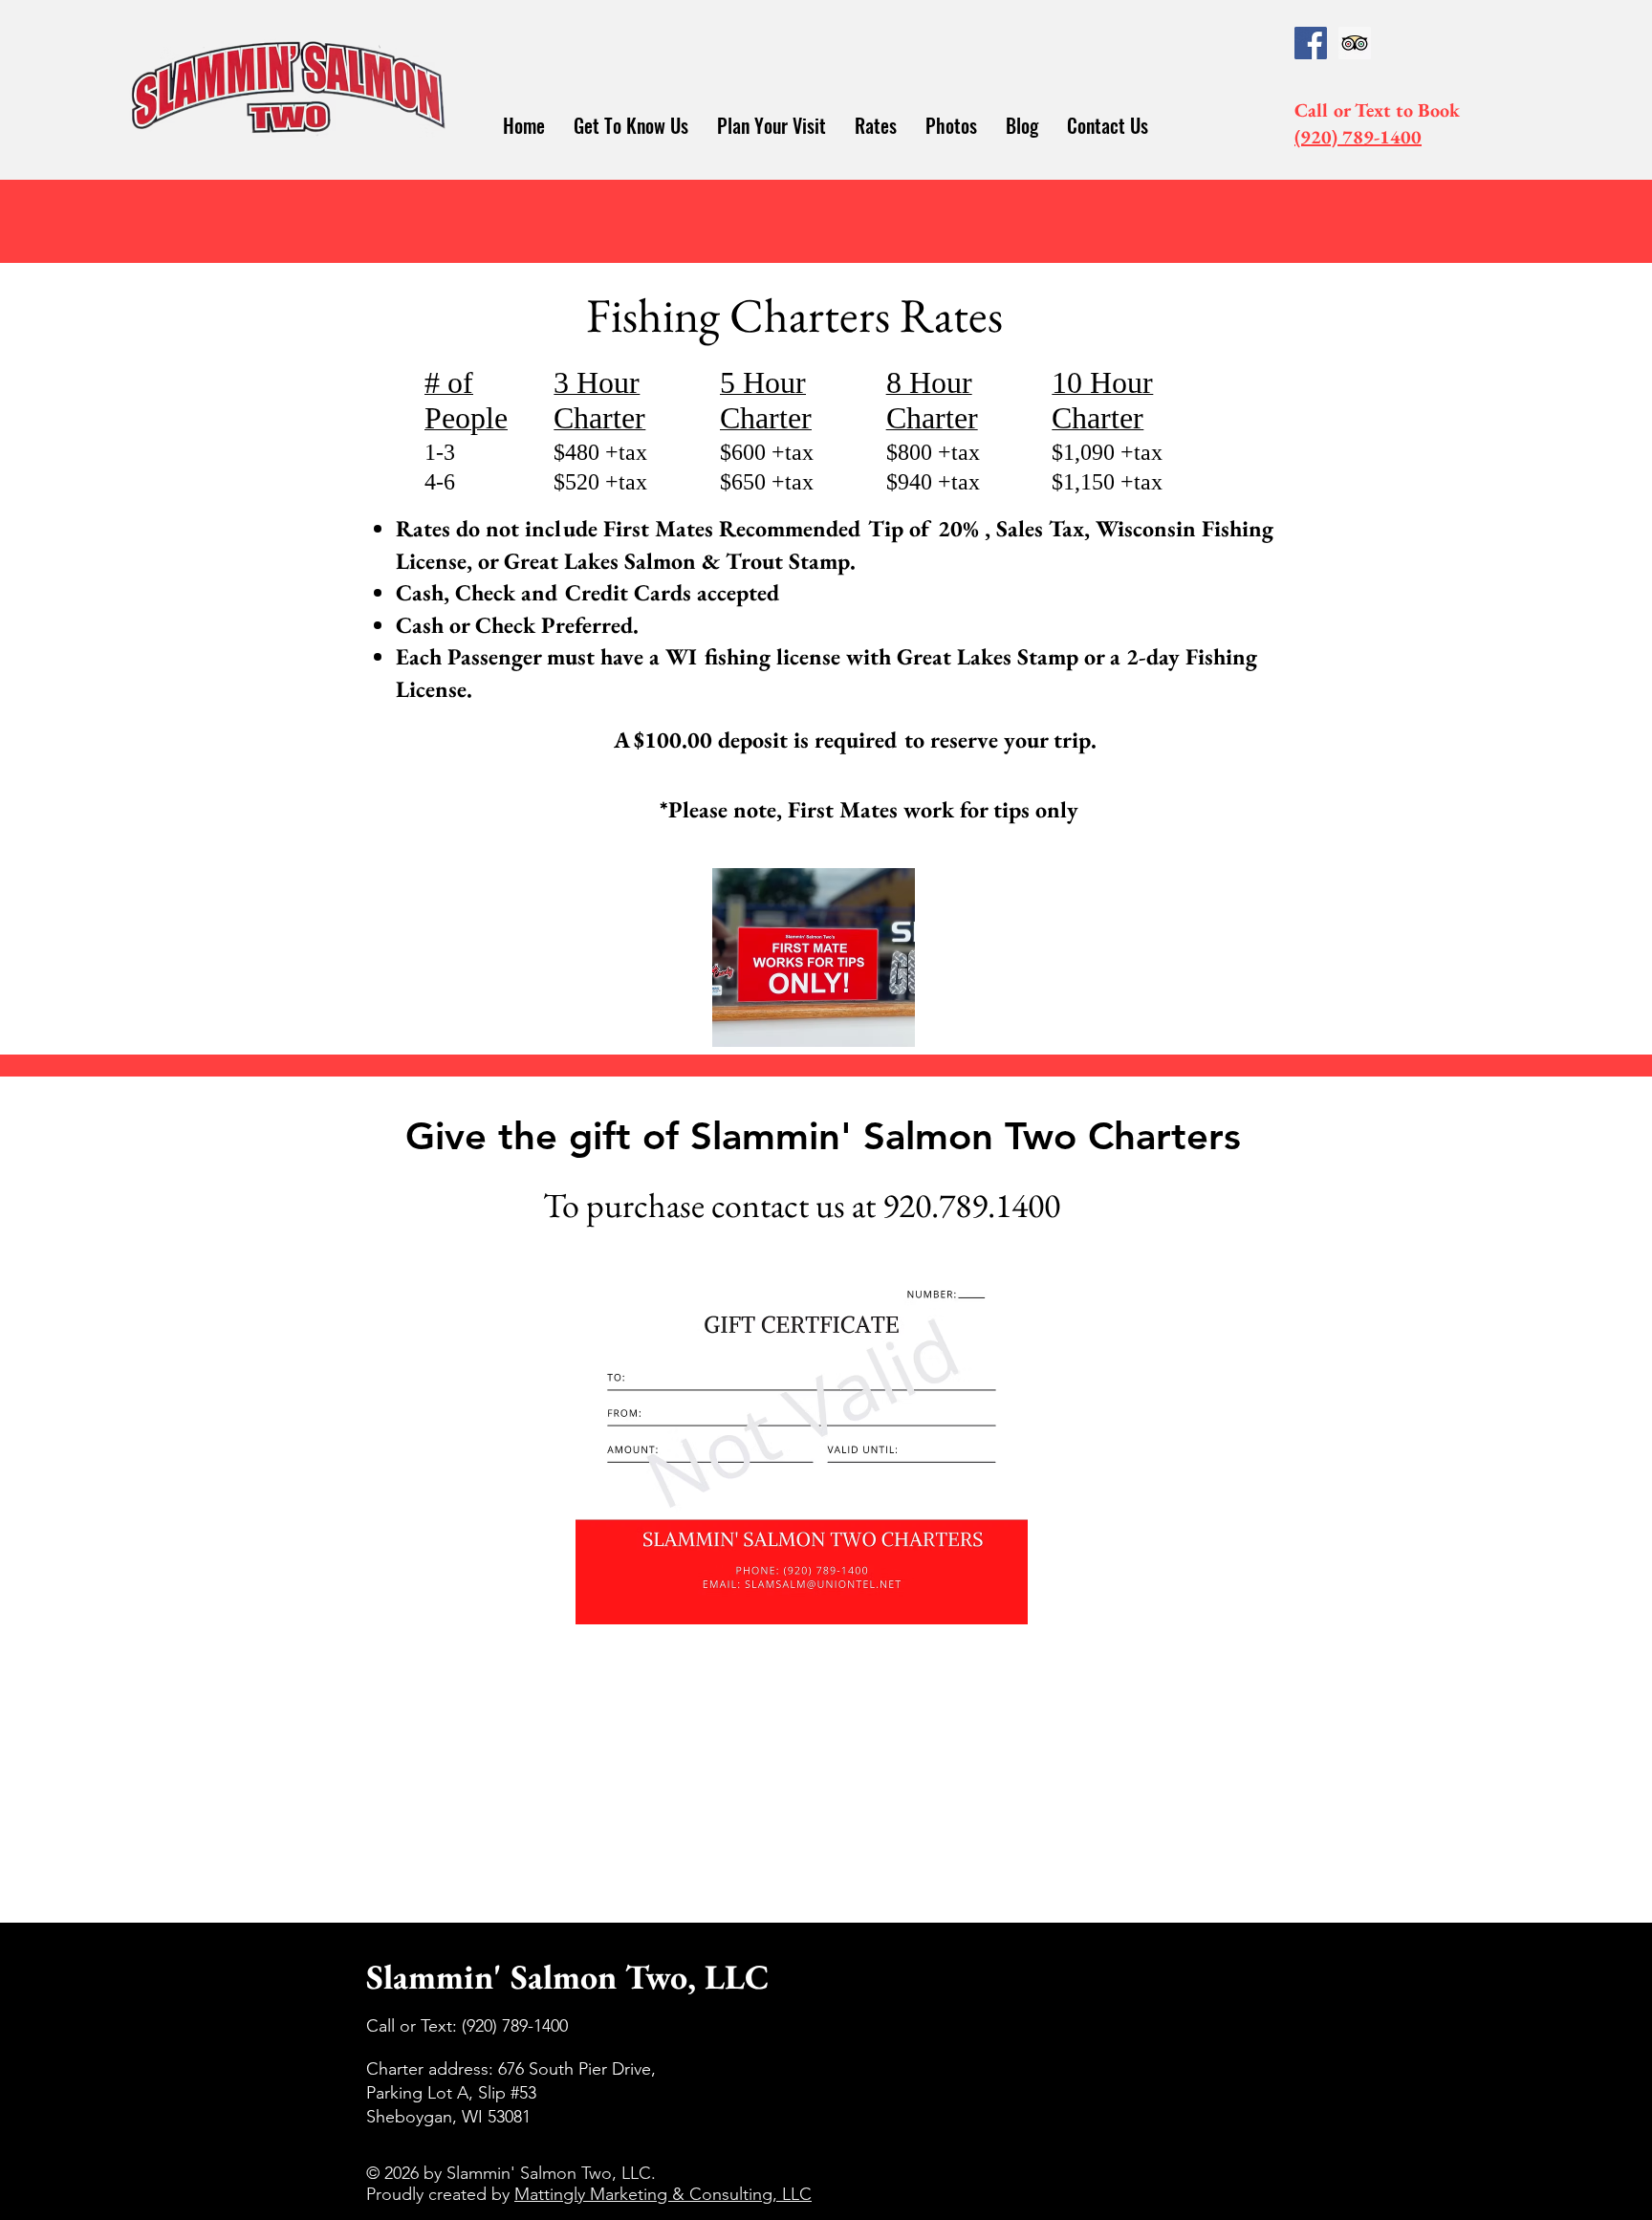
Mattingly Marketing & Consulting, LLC (663, 2194)
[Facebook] (1311, 43)
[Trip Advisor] (1355, 43)
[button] (631, 126)
